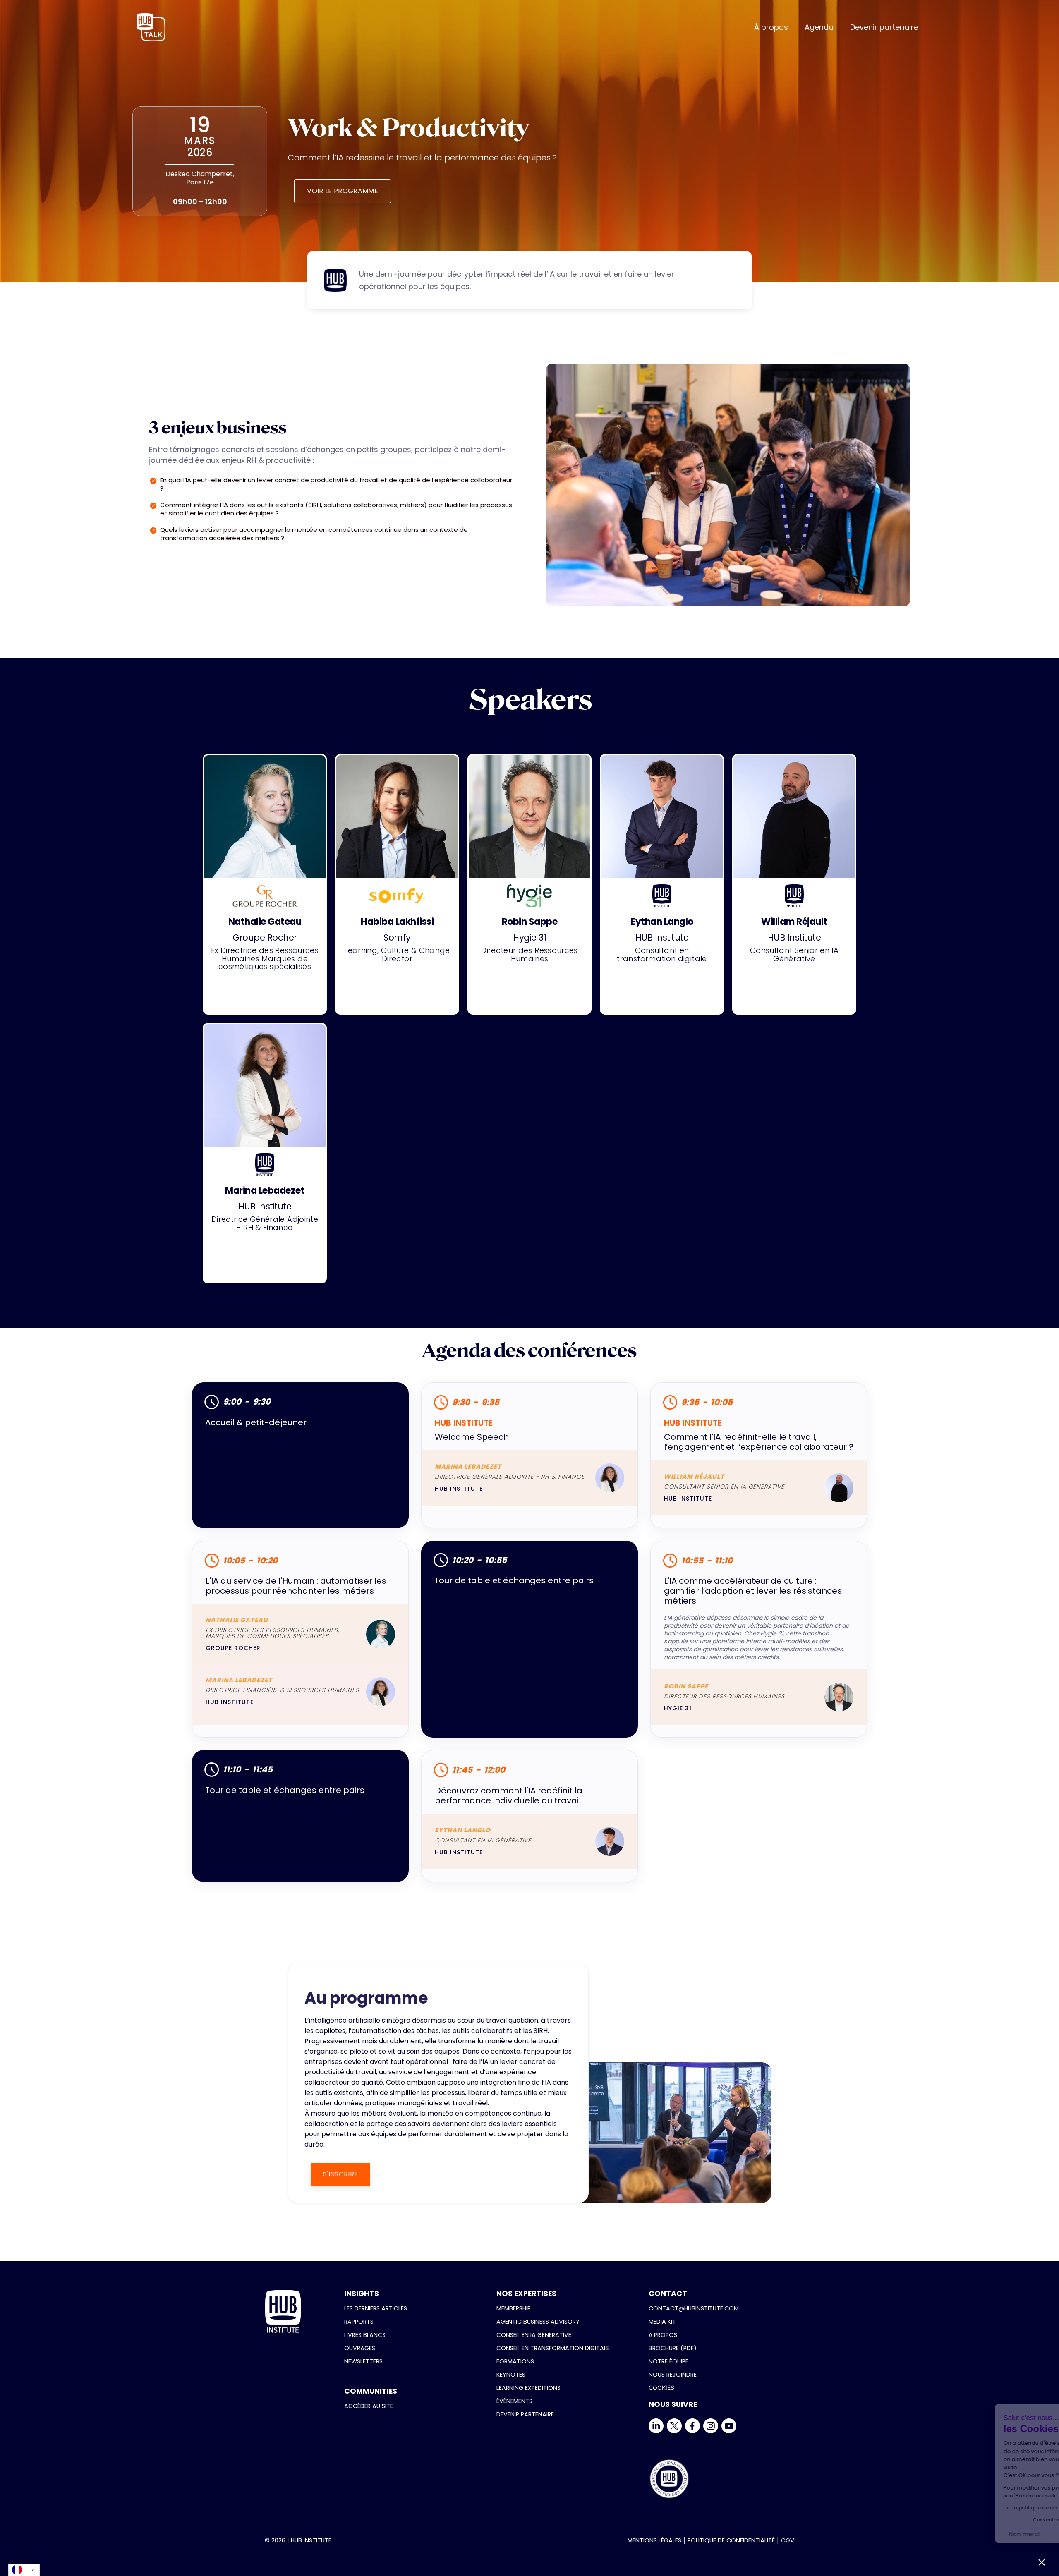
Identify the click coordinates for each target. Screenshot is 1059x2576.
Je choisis (964, 2534)
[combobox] (24, 2570)
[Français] (24, 2570)
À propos (771, 27)
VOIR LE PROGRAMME (342, 191)
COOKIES (661, 2388)
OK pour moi (1022, 2534)
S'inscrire (340, 2174)
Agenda (819, 27)
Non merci (906, 2534)
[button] (1042, 2562)
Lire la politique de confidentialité (927, 2508)
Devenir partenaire (884, 27)
